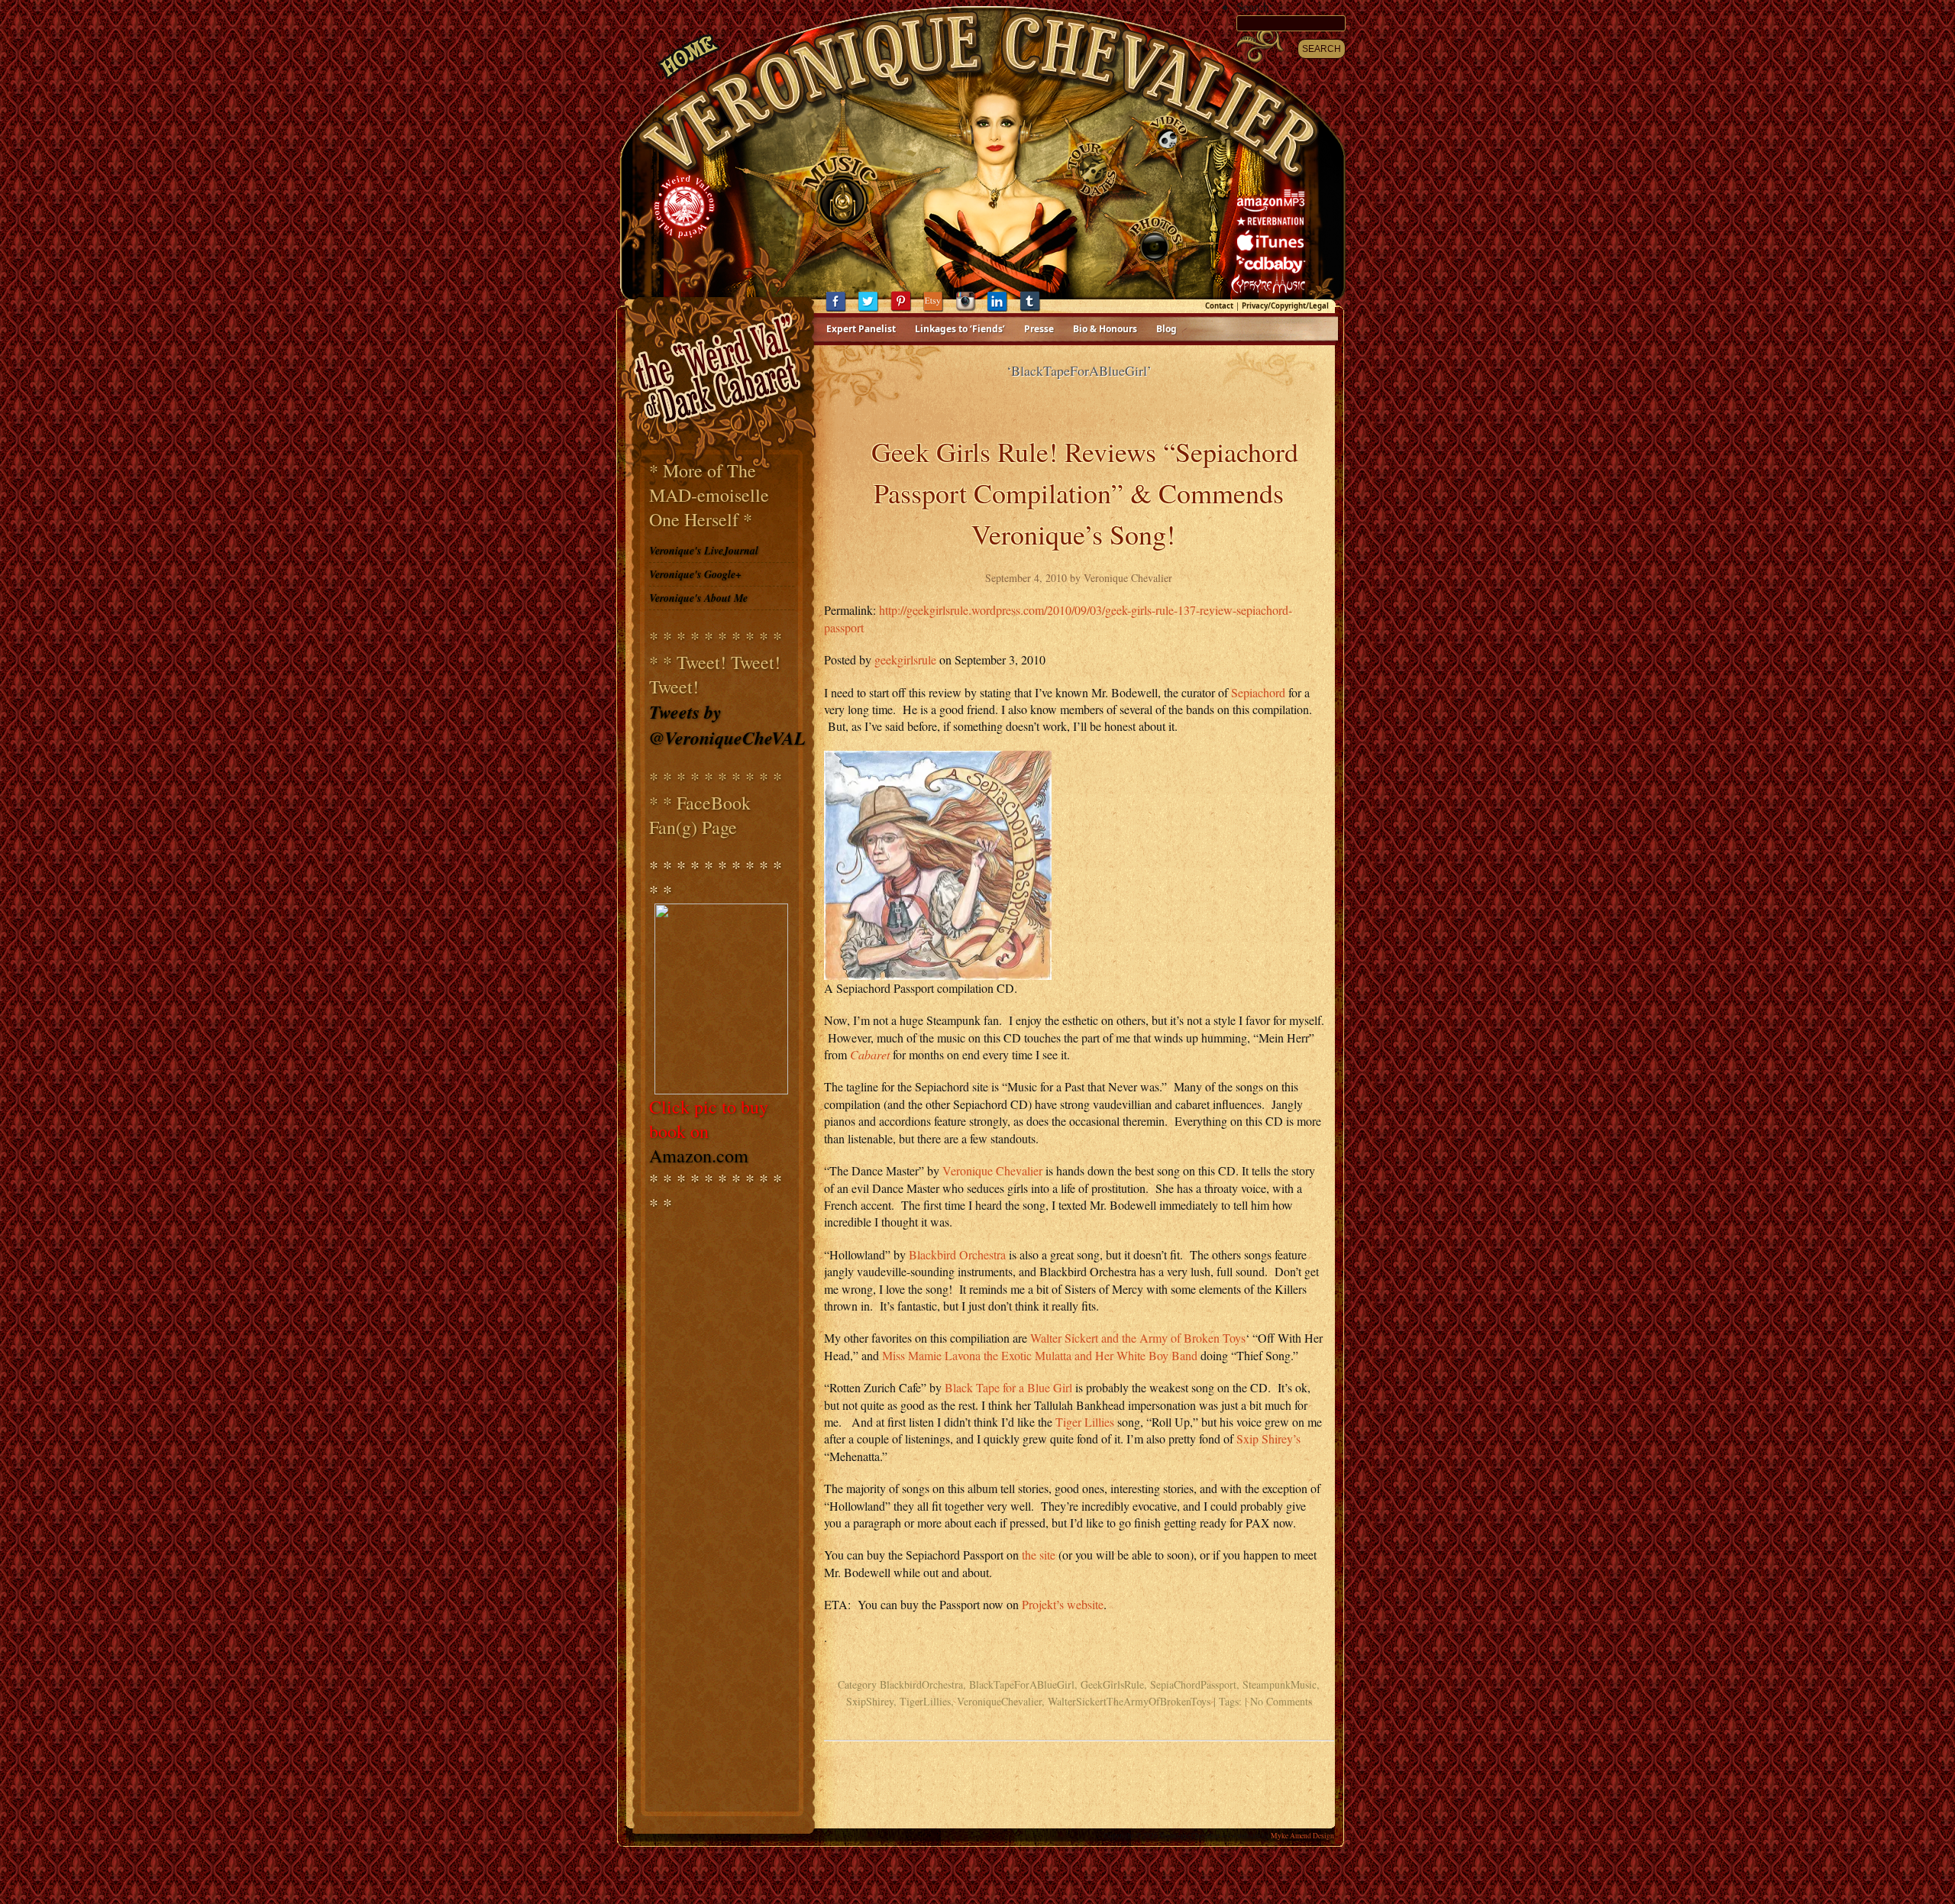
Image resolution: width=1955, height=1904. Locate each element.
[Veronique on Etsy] (939, 310)
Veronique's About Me (698, 598)
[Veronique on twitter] (874, 310)
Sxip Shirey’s (1268, 1439)
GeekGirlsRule (1112, 1684)
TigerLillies (925, 1701)
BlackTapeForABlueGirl (1022, 1684)
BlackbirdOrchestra (921, 1684)
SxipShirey (870, 1701)
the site (1037, 1555)
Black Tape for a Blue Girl (1008, 1387)
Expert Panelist (861, 329)
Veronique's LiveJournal (704, 551)
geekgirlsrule (905, 659)
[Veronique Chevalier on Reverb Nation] (1273, 223)
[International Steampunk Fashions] (722, 999)
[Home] (689, 70)
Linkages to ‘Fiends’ (960, 329)
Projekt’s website (1063, 1604)
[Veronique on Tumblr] (1036, 310)
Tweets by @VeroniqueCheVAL (727, 725)
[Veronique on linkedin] (1003, 310)
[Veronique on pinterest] (906, 310)
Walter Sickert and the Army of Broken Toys (1138, 1338)
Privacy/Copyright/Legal (1285, 306)
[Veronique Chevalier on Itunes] (1273, 246)
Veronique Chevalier (992, 1170)
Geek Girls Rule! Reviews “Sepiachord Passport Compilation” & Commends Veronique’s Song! (1085, 493)
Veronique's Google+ (695, 574)
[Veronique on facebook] (842, 310)
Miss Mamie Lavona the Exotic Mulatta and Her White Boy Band (1040, 1355)
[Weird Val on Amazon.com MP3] (1273, 201)
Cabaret (871, 1054)
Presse (1039, 329)
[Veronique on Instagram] (971, 310)
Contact (1219, 306)
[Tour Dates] (1091, 194)
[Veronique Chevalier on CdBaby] (1273, 268)
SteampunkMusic (1280, 1684)
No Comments (1281, 1701)
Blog (1167, 329)
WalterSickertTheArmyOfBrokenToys (1129, 1701)
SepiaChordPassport (1193, 1684)
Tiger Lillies (1085, 1422)
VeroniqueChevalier (999, 1701)
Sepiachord (1260, 692)
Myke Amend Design (1302, 1836)
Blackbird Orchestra (957, 1254)
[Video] (1156, 194)
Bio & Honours (1105, 329)
